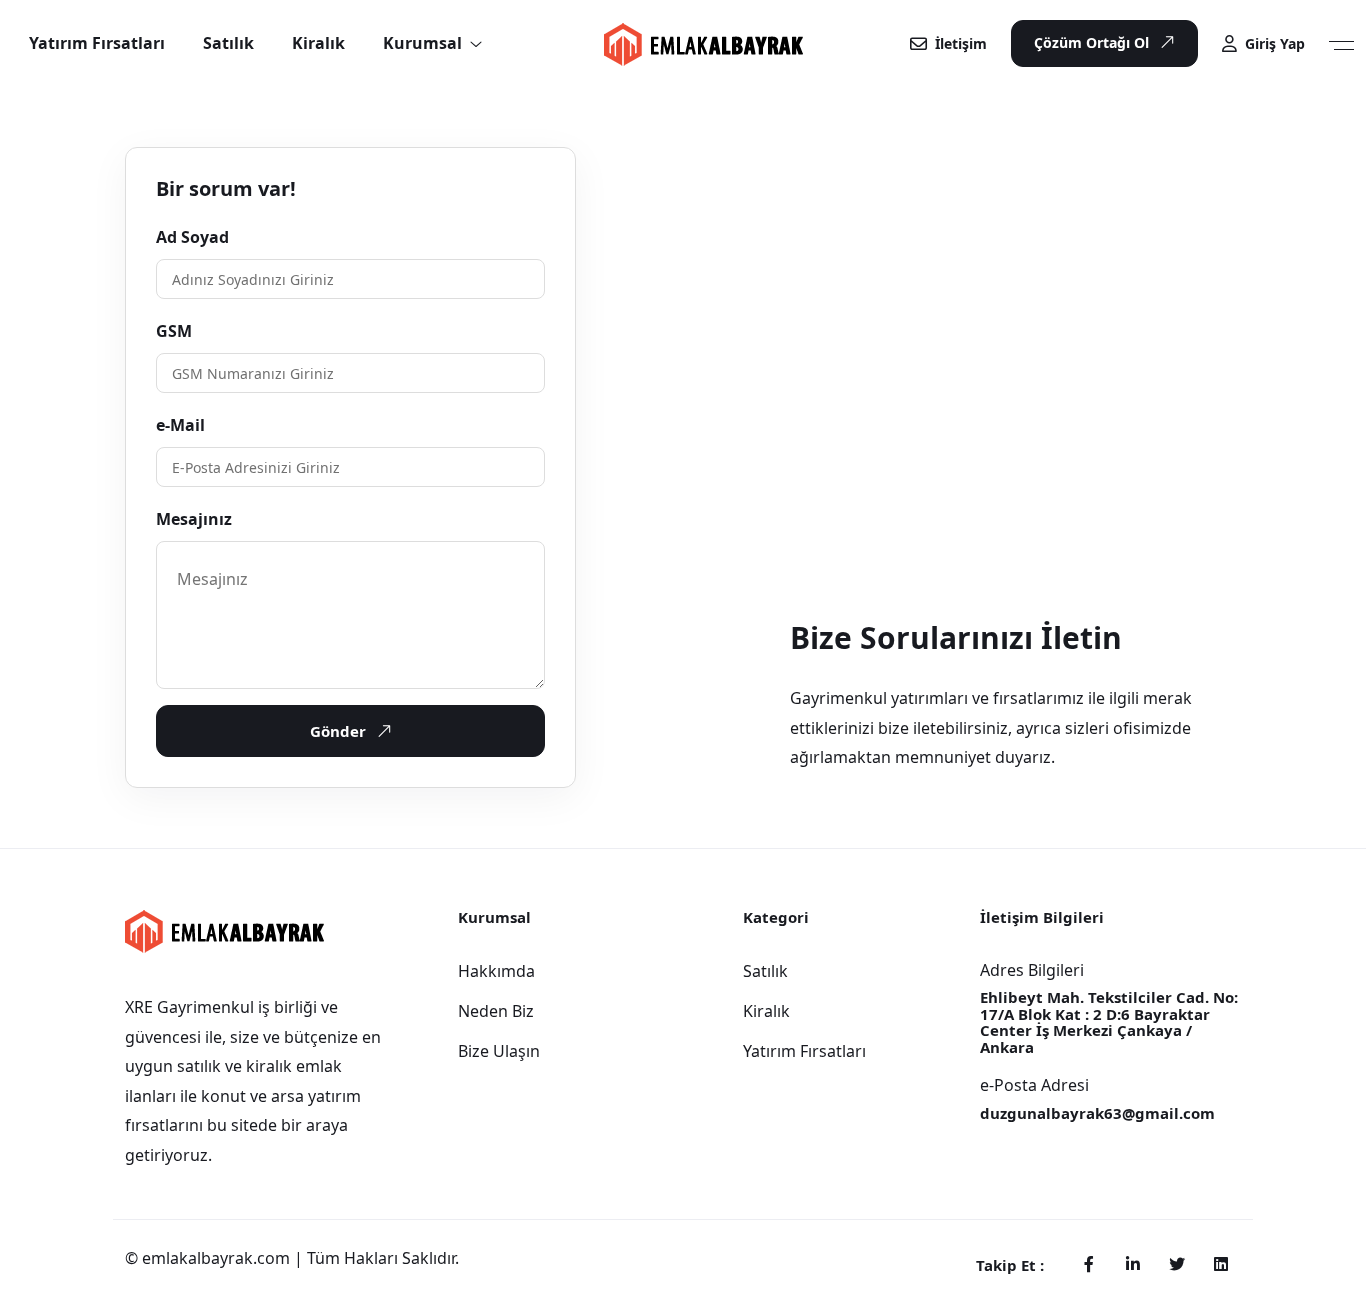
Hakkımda (496, 971)
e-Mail (180, 425)
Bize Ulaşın (499, 1051)
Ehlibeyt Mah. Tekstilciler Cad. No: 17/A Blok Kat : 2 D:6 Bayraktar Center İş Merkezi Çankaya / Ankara (1109, 1022)
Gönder (338, 731)
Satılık (765, 971)
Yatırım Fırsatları (804, 1051)
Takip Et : (1010, 1265)
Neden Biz (496, 1011)
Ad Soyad (192, 237)
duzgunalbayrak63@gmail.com (1097, 1113)
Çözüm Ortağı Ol (1091, 42)
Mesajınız (194, 519)
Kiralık (766, 1011)
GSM (174, 331)
